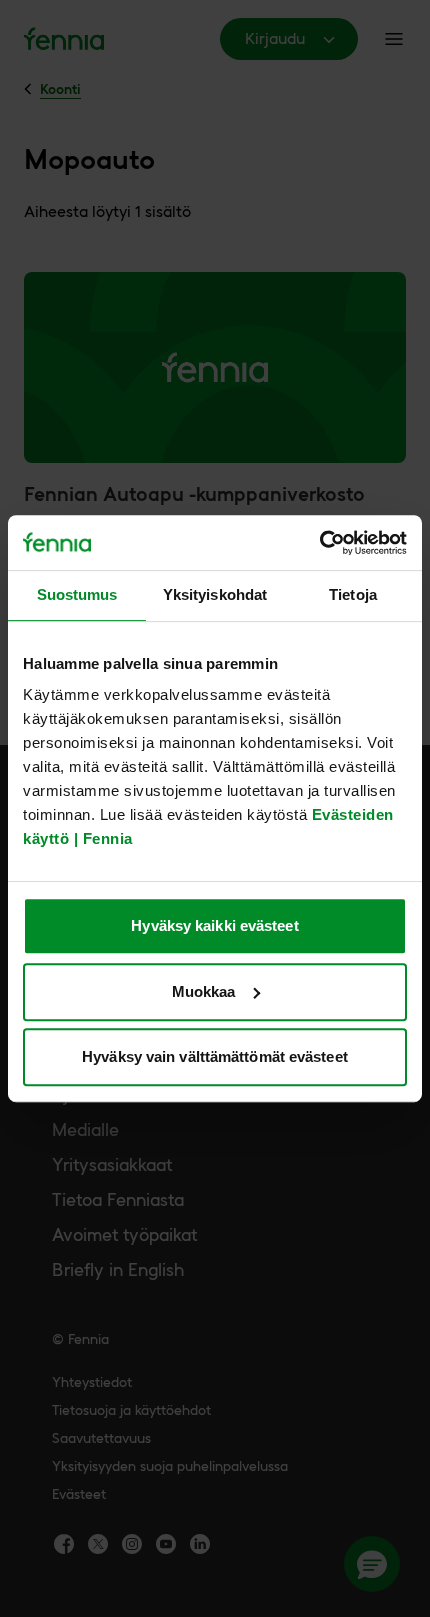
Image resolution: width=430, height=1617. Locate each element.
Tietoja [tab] (353, 594)
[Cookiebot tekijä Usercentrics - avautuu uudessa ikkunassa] (319, 543)
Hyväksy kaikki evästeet (214, 925)
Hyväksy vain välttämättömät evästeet (215, 1056)
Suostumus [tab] (77, 594)
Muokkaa (204, 991)
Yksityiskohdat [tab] (215, 594)
